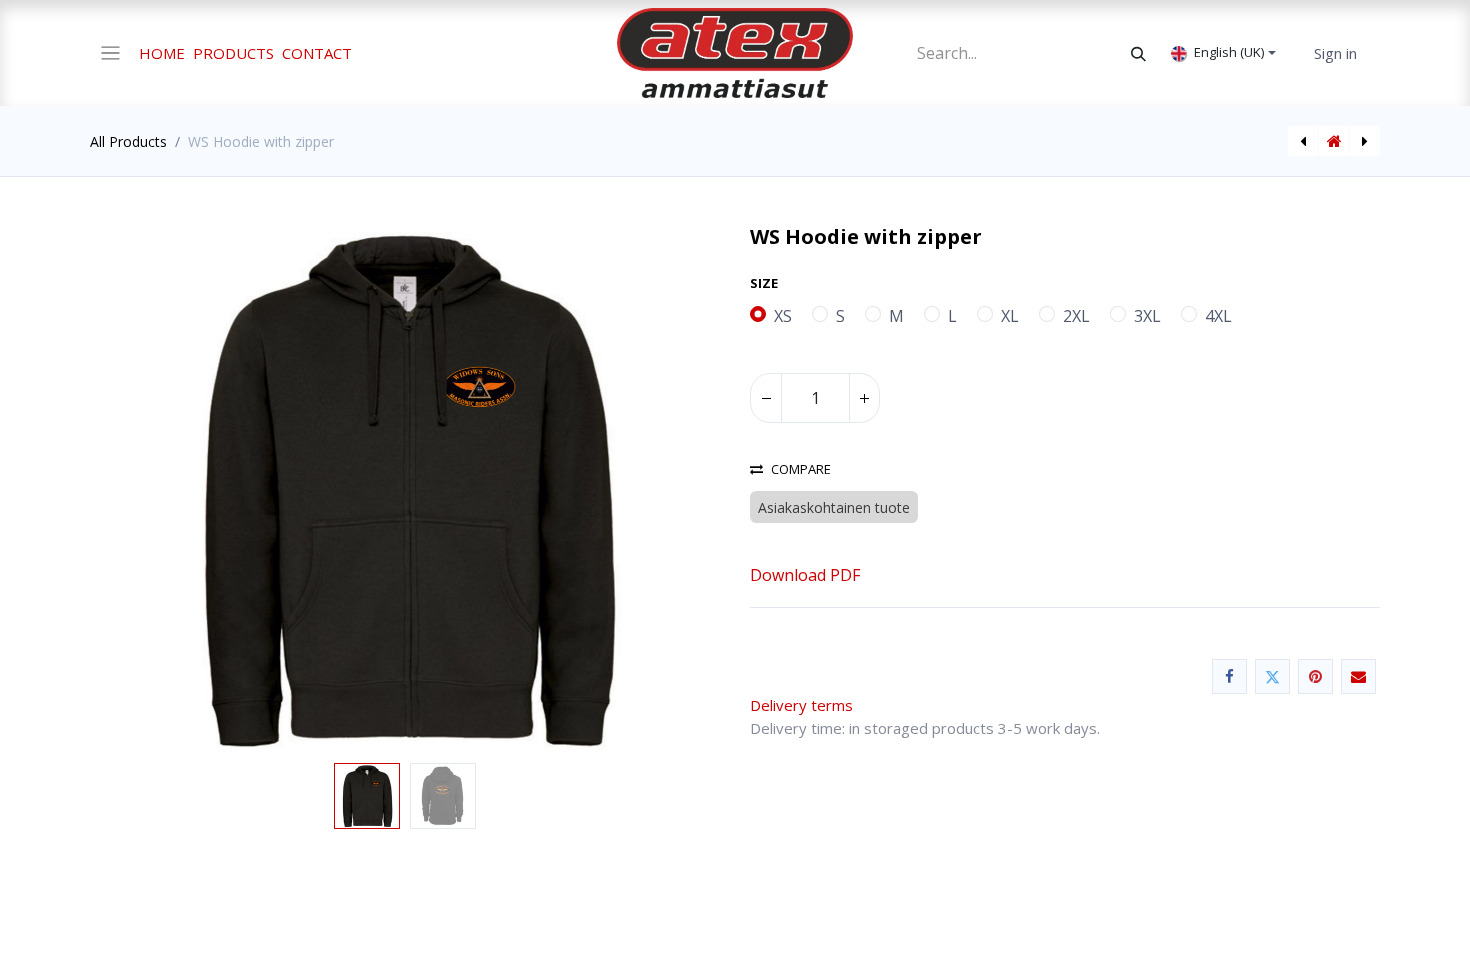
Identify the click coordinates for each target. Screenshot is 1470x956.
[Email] (1358, 676)
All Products (128, 141)
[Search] (1138, 53)
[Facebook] (1229, 676)
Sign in (1335, 53)
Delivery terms (807, 705)
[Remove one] (766, 398)
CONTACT (317, 53)
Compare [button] (801, 469)
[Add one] (864, 398)
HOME (162, 53)
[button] (137, 490)
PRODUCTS (233, 53)
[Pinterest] (1315, 676)
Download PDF (805, 575)
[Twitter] (1272, 676)
